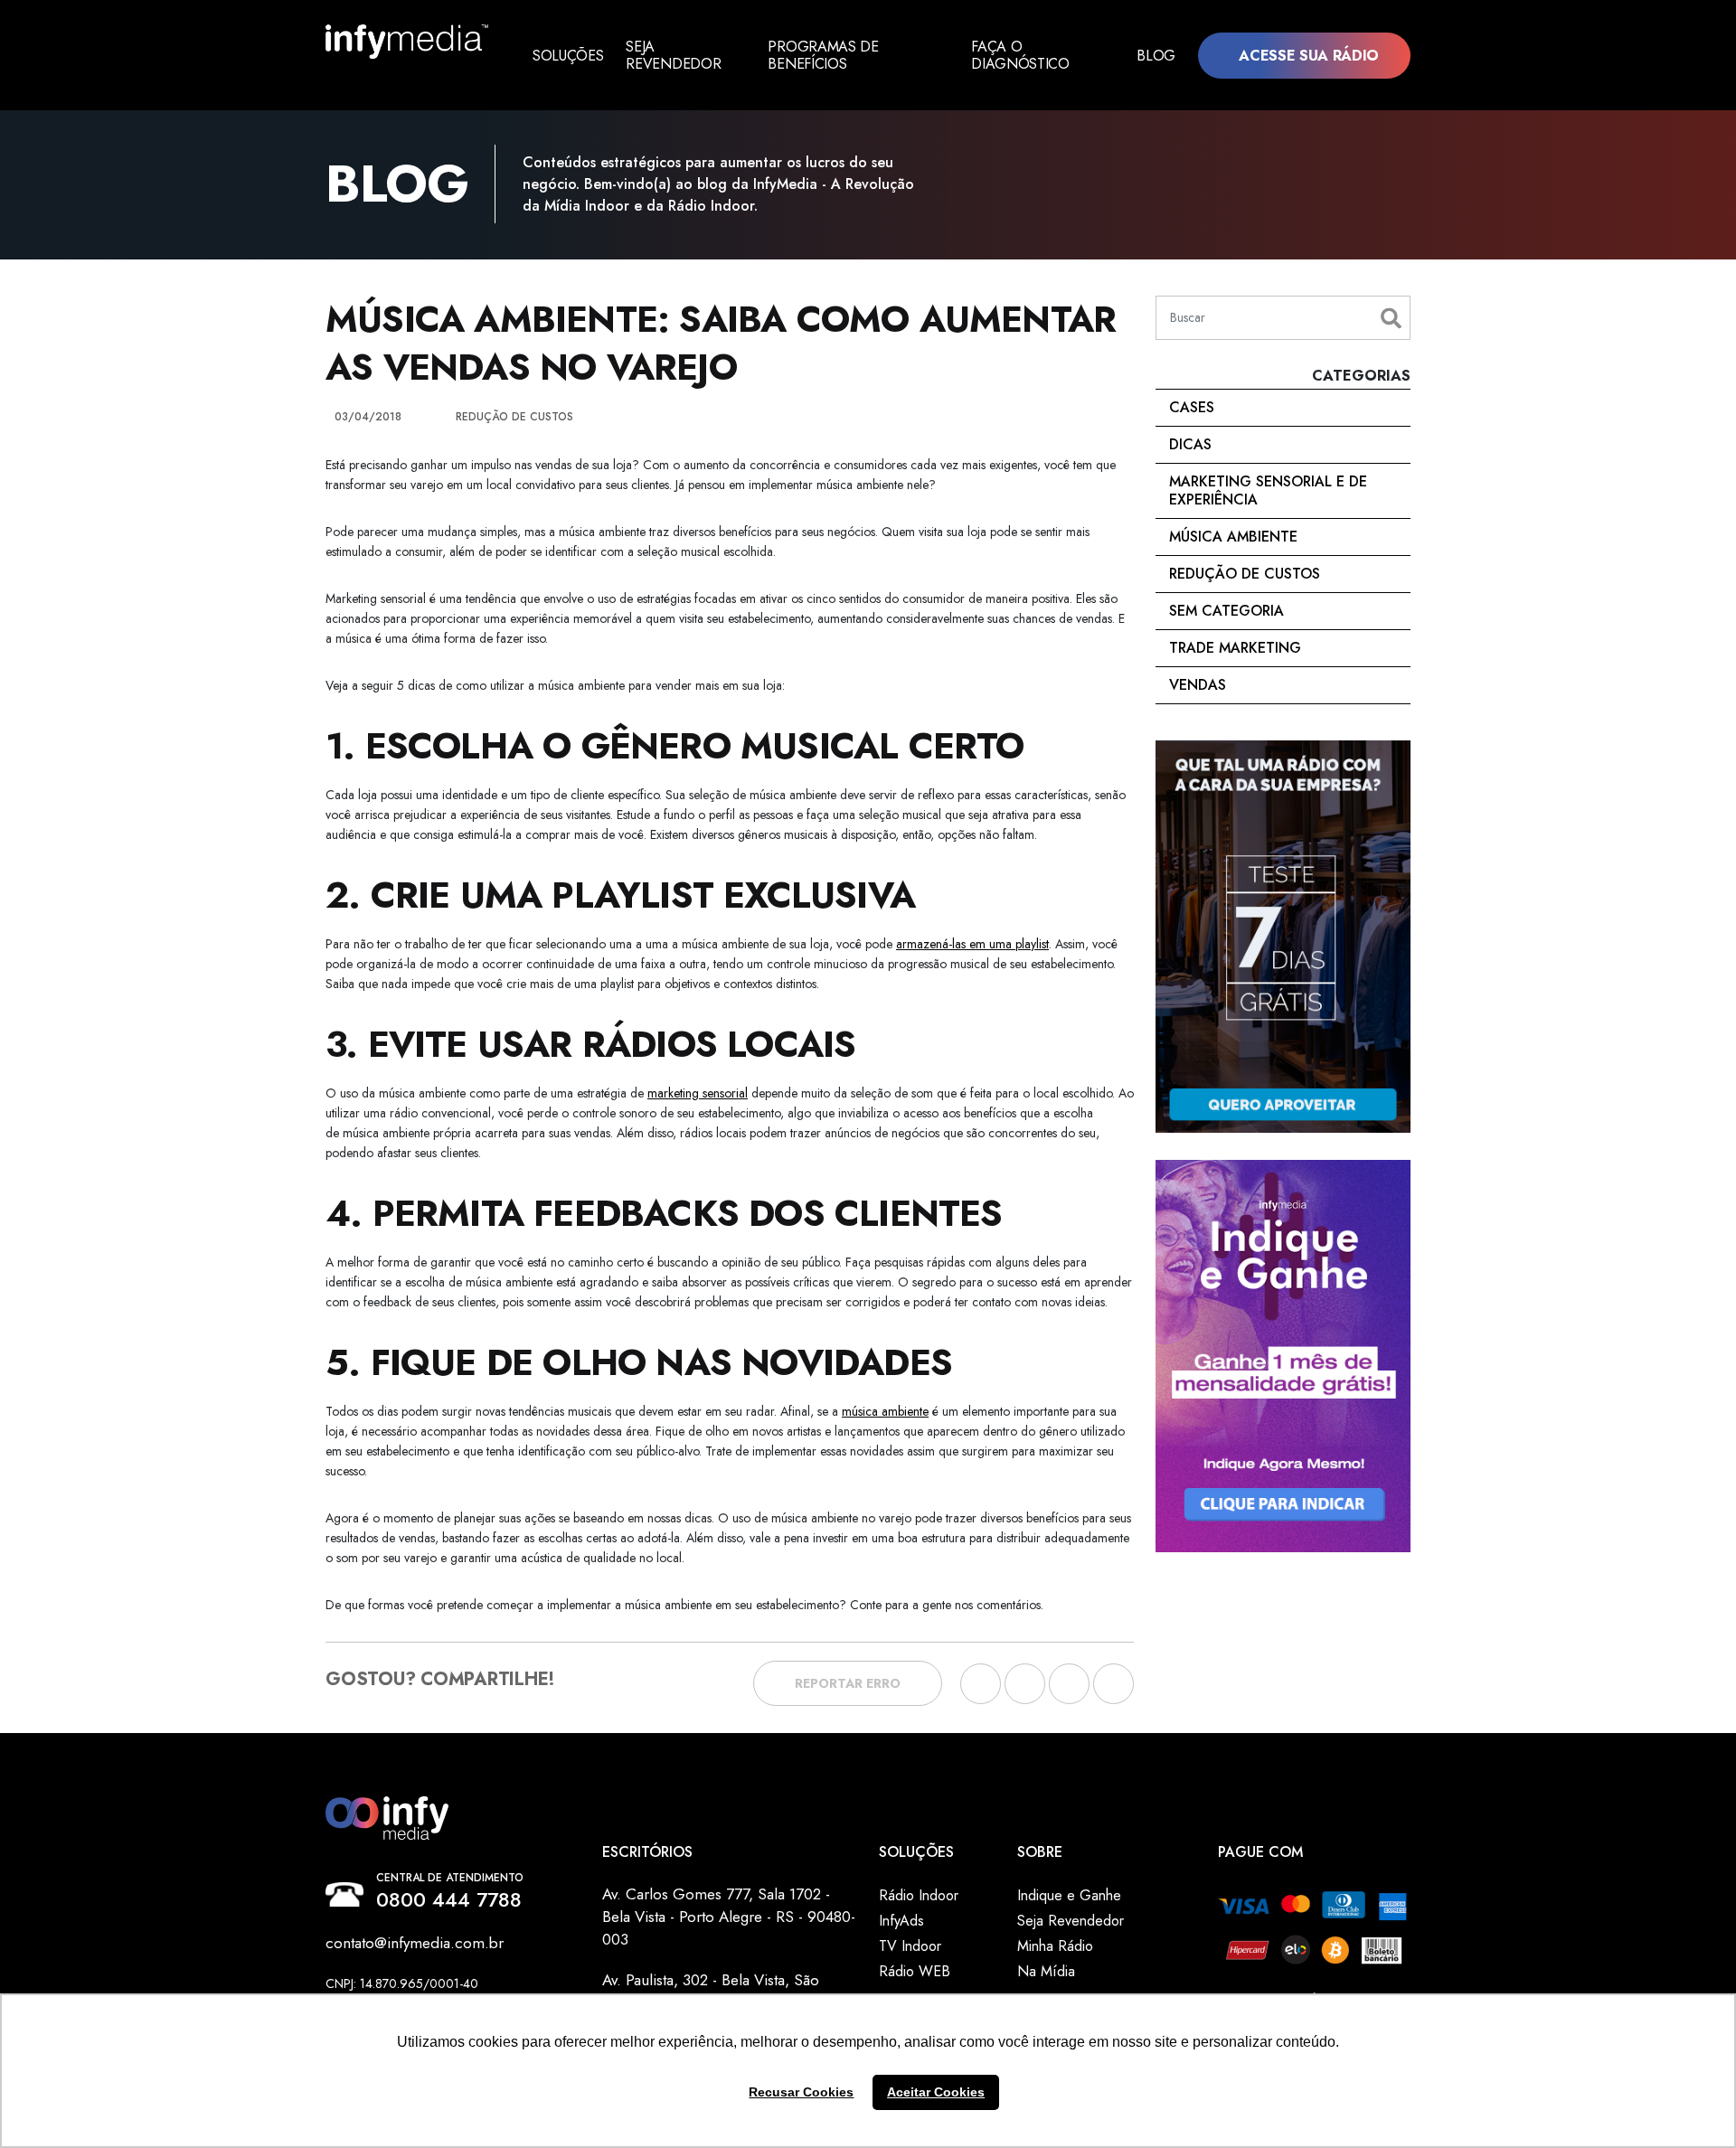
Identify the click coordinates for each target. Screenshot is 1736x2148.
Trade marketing (1235, 648)
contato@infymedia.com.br (415, 1943)
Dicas (1190, 444)
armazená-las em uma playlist (972, 944)
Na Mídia (1046, 1971)
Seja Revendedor (673, 55)
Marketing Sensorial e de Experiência (1268, 490)
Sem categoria (1227, 611)
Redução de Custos (1245, 574)
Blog (1156, 56)
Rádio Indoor (919, 1895)
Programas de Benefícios (823, 55)
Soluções (568, 56)
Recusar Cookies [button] (801, 2092)
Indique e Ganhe (1069, 1895)
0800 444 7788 (449, 1899)
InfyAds (901, 1921)
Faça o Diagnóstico (1020, 55)
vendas (1198, 685)
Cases (1192, 407)
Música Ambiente (1233, 537)
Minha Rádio (1055, 1946)
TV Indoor (910, 1946)
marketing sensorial (698, 1093)
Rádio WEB (915, 1971)
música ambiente (885, 1411)
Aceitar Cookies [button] (936, 2092)
